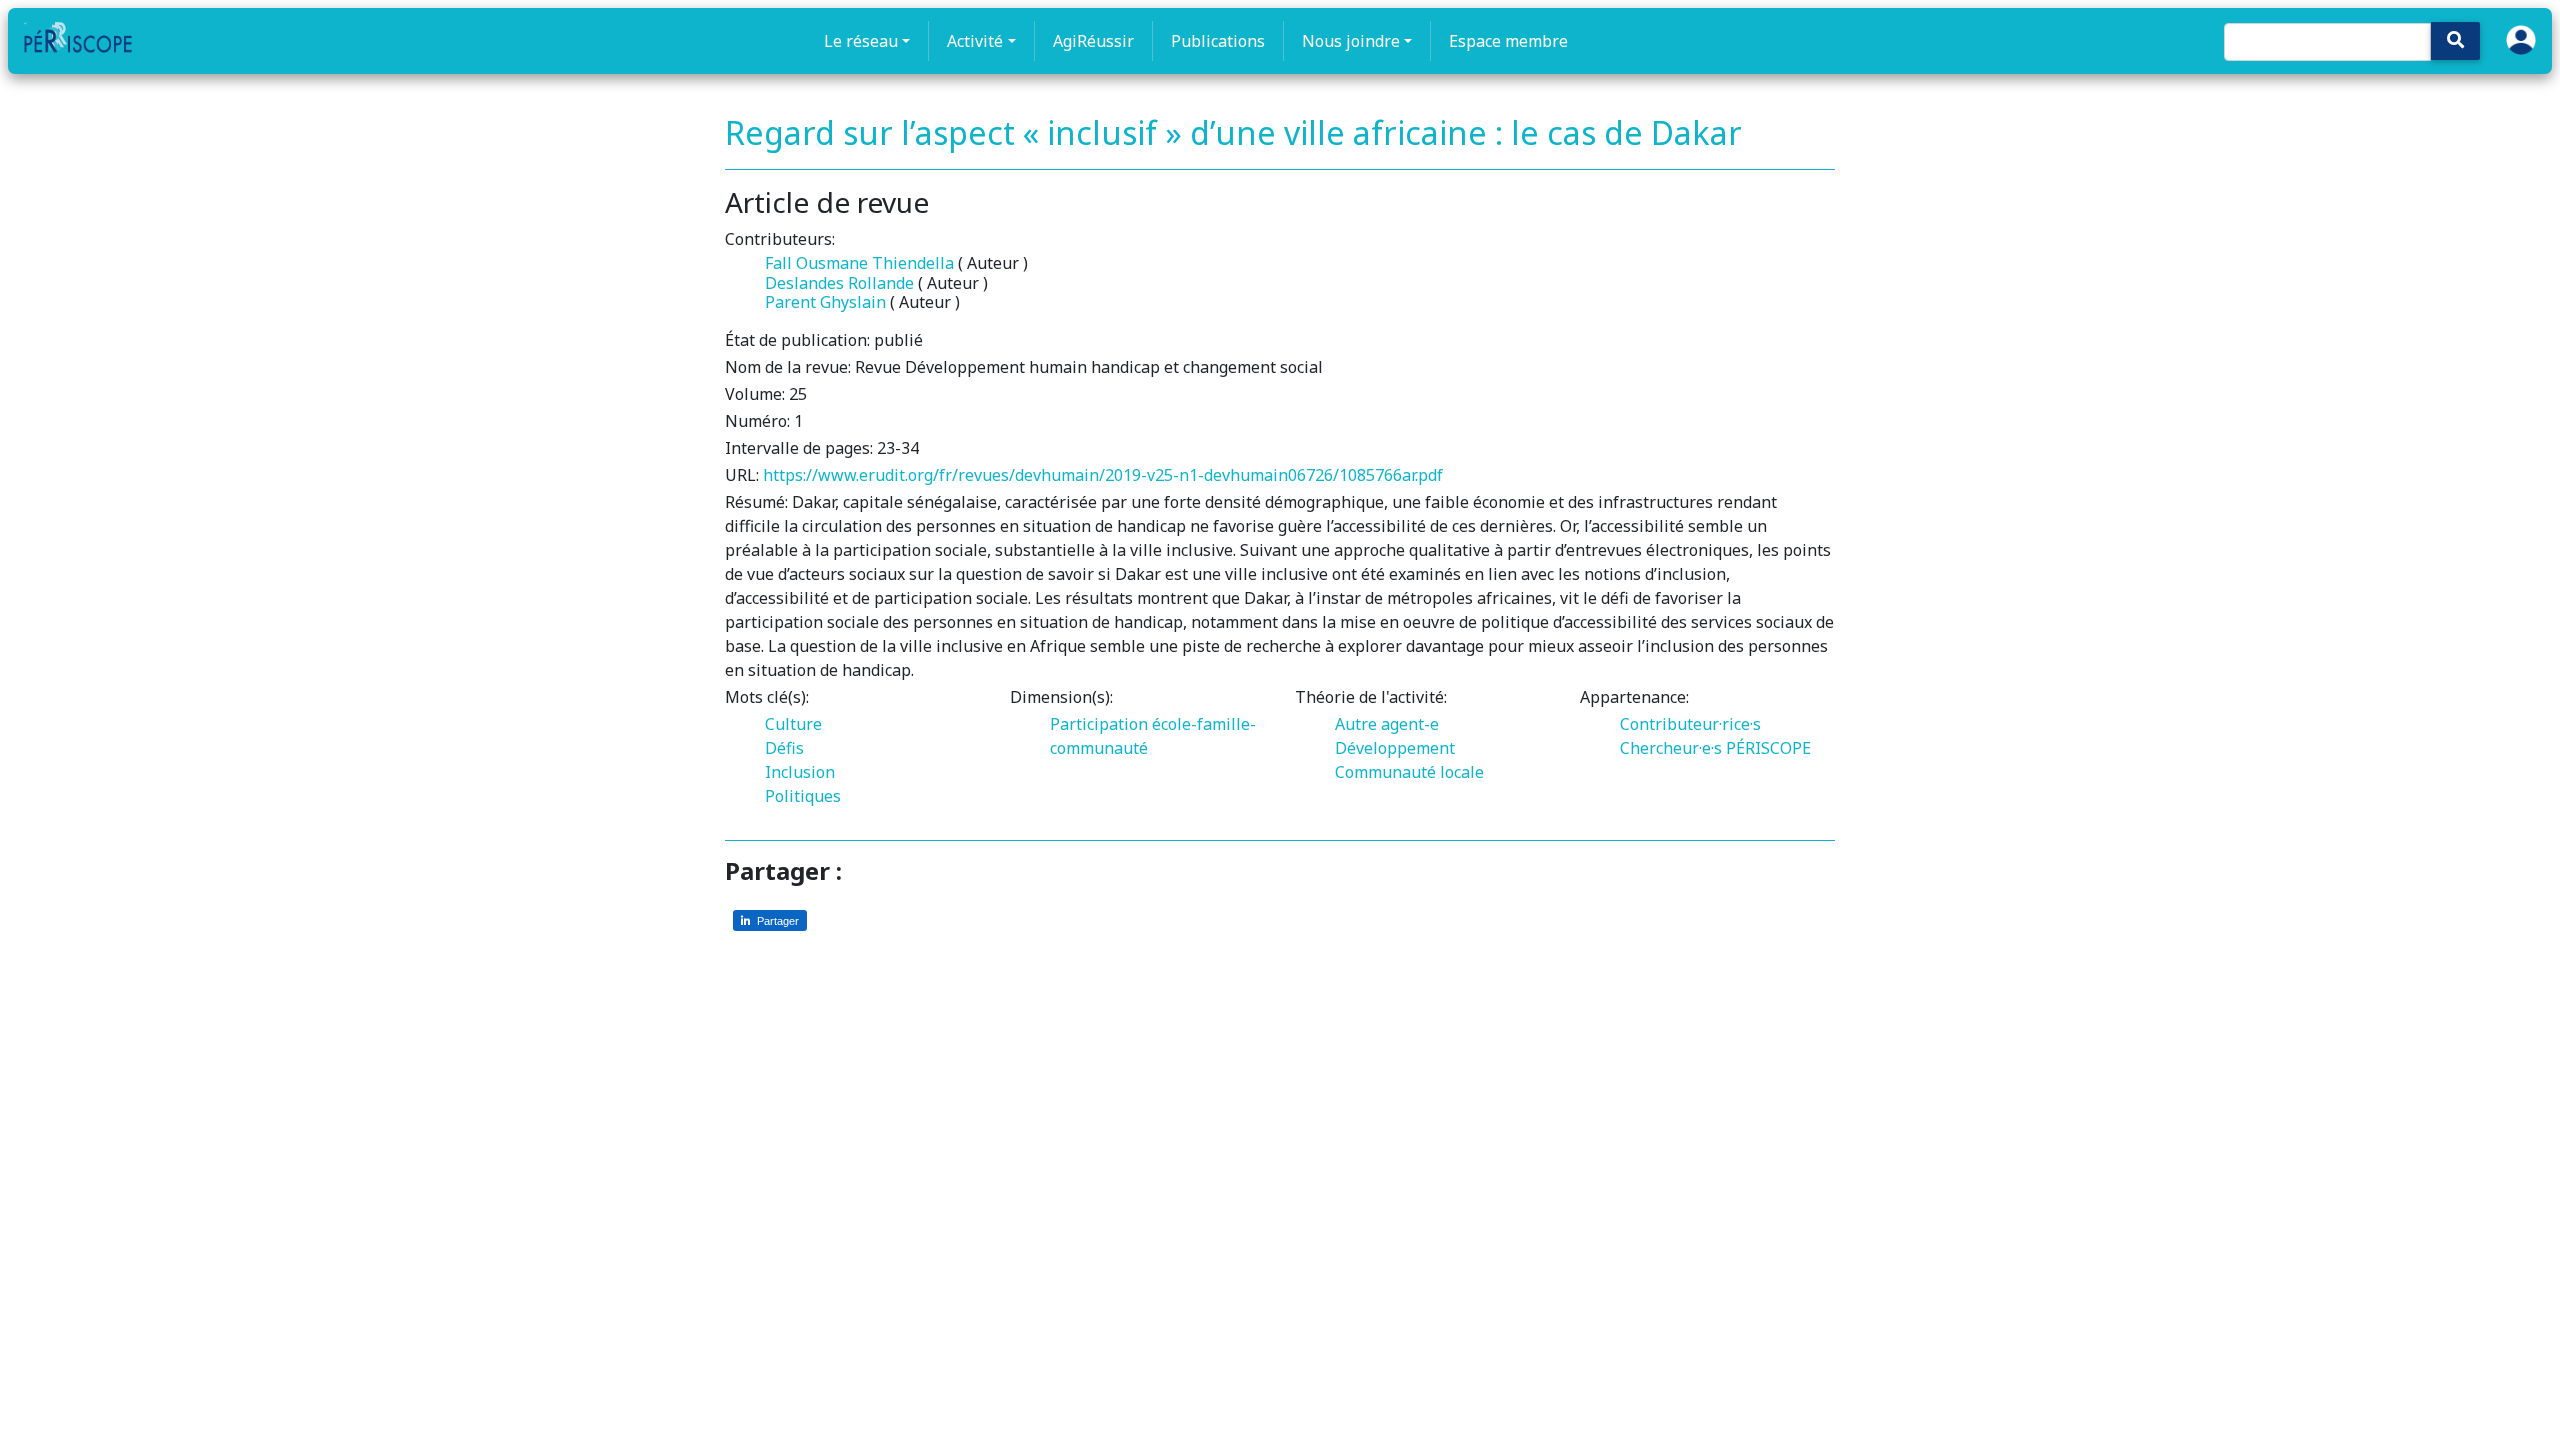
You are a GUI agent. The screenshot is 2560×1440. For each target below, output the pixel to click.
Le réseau (861, 41)
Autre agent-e (1387, 724)
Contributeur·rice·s (1690, 724)
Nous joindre (1351, 41)
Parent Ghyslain (825, 302)
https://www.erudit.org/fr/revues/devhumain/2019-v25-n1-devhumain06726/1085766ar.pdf (1103, 475)
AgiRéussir (1093, 41)
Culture (793, 724)
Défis (784, 748)
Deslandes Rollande (839, 283)
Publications (1218, 41)
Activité (975, 41)
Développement (1395, 748)
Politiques (803, 796)
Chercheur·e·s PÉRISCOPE (1715, 748)
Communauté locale (1409, 772)
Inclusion (800, 772)
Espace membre (1508, 41)
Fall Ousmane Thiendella (859, 263)
